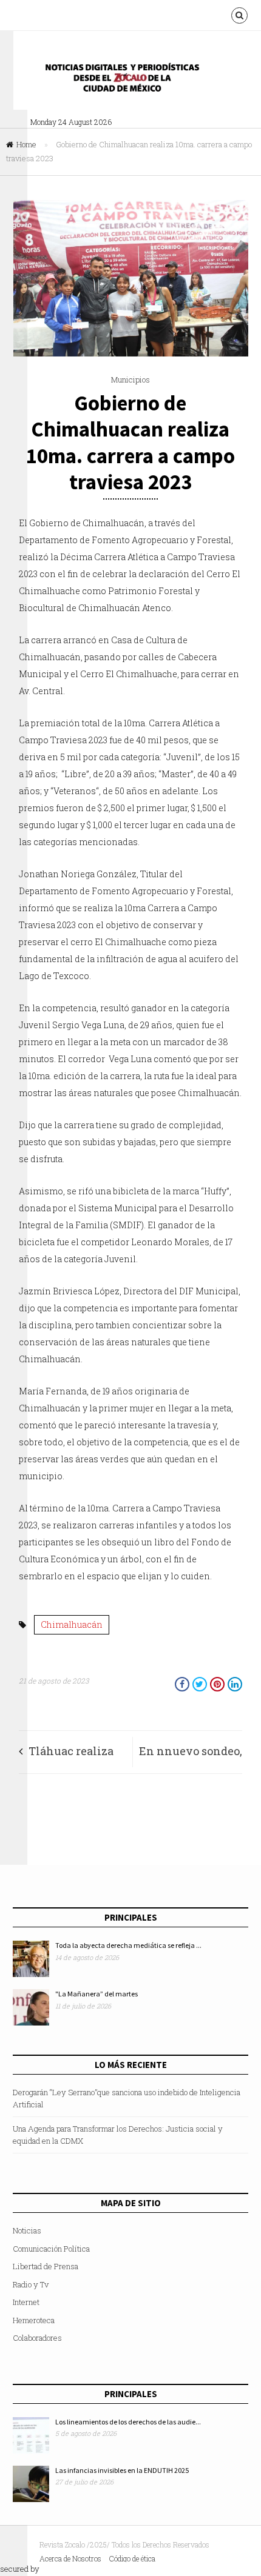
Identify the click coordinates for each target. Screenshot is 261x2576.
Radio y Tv (31, 2284)
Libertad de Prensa (46, 2266)
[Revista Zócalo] (130, 81)
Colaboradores (37, 2338)
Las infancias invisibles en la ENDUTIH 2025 (122, 2470)
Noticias (27, 2230)
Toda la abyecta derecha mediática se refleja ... (128, 1945)
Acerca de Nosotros (70, 2558)
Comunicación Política (51, 2249)
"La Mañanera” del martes (97, 1994)
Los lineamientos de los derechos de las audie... (128, 2422)
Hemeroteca (34, 2320)
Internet (26, 2302)
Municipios (130, 380)
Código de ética (132, 2558)
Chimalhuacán (72, 1624)
